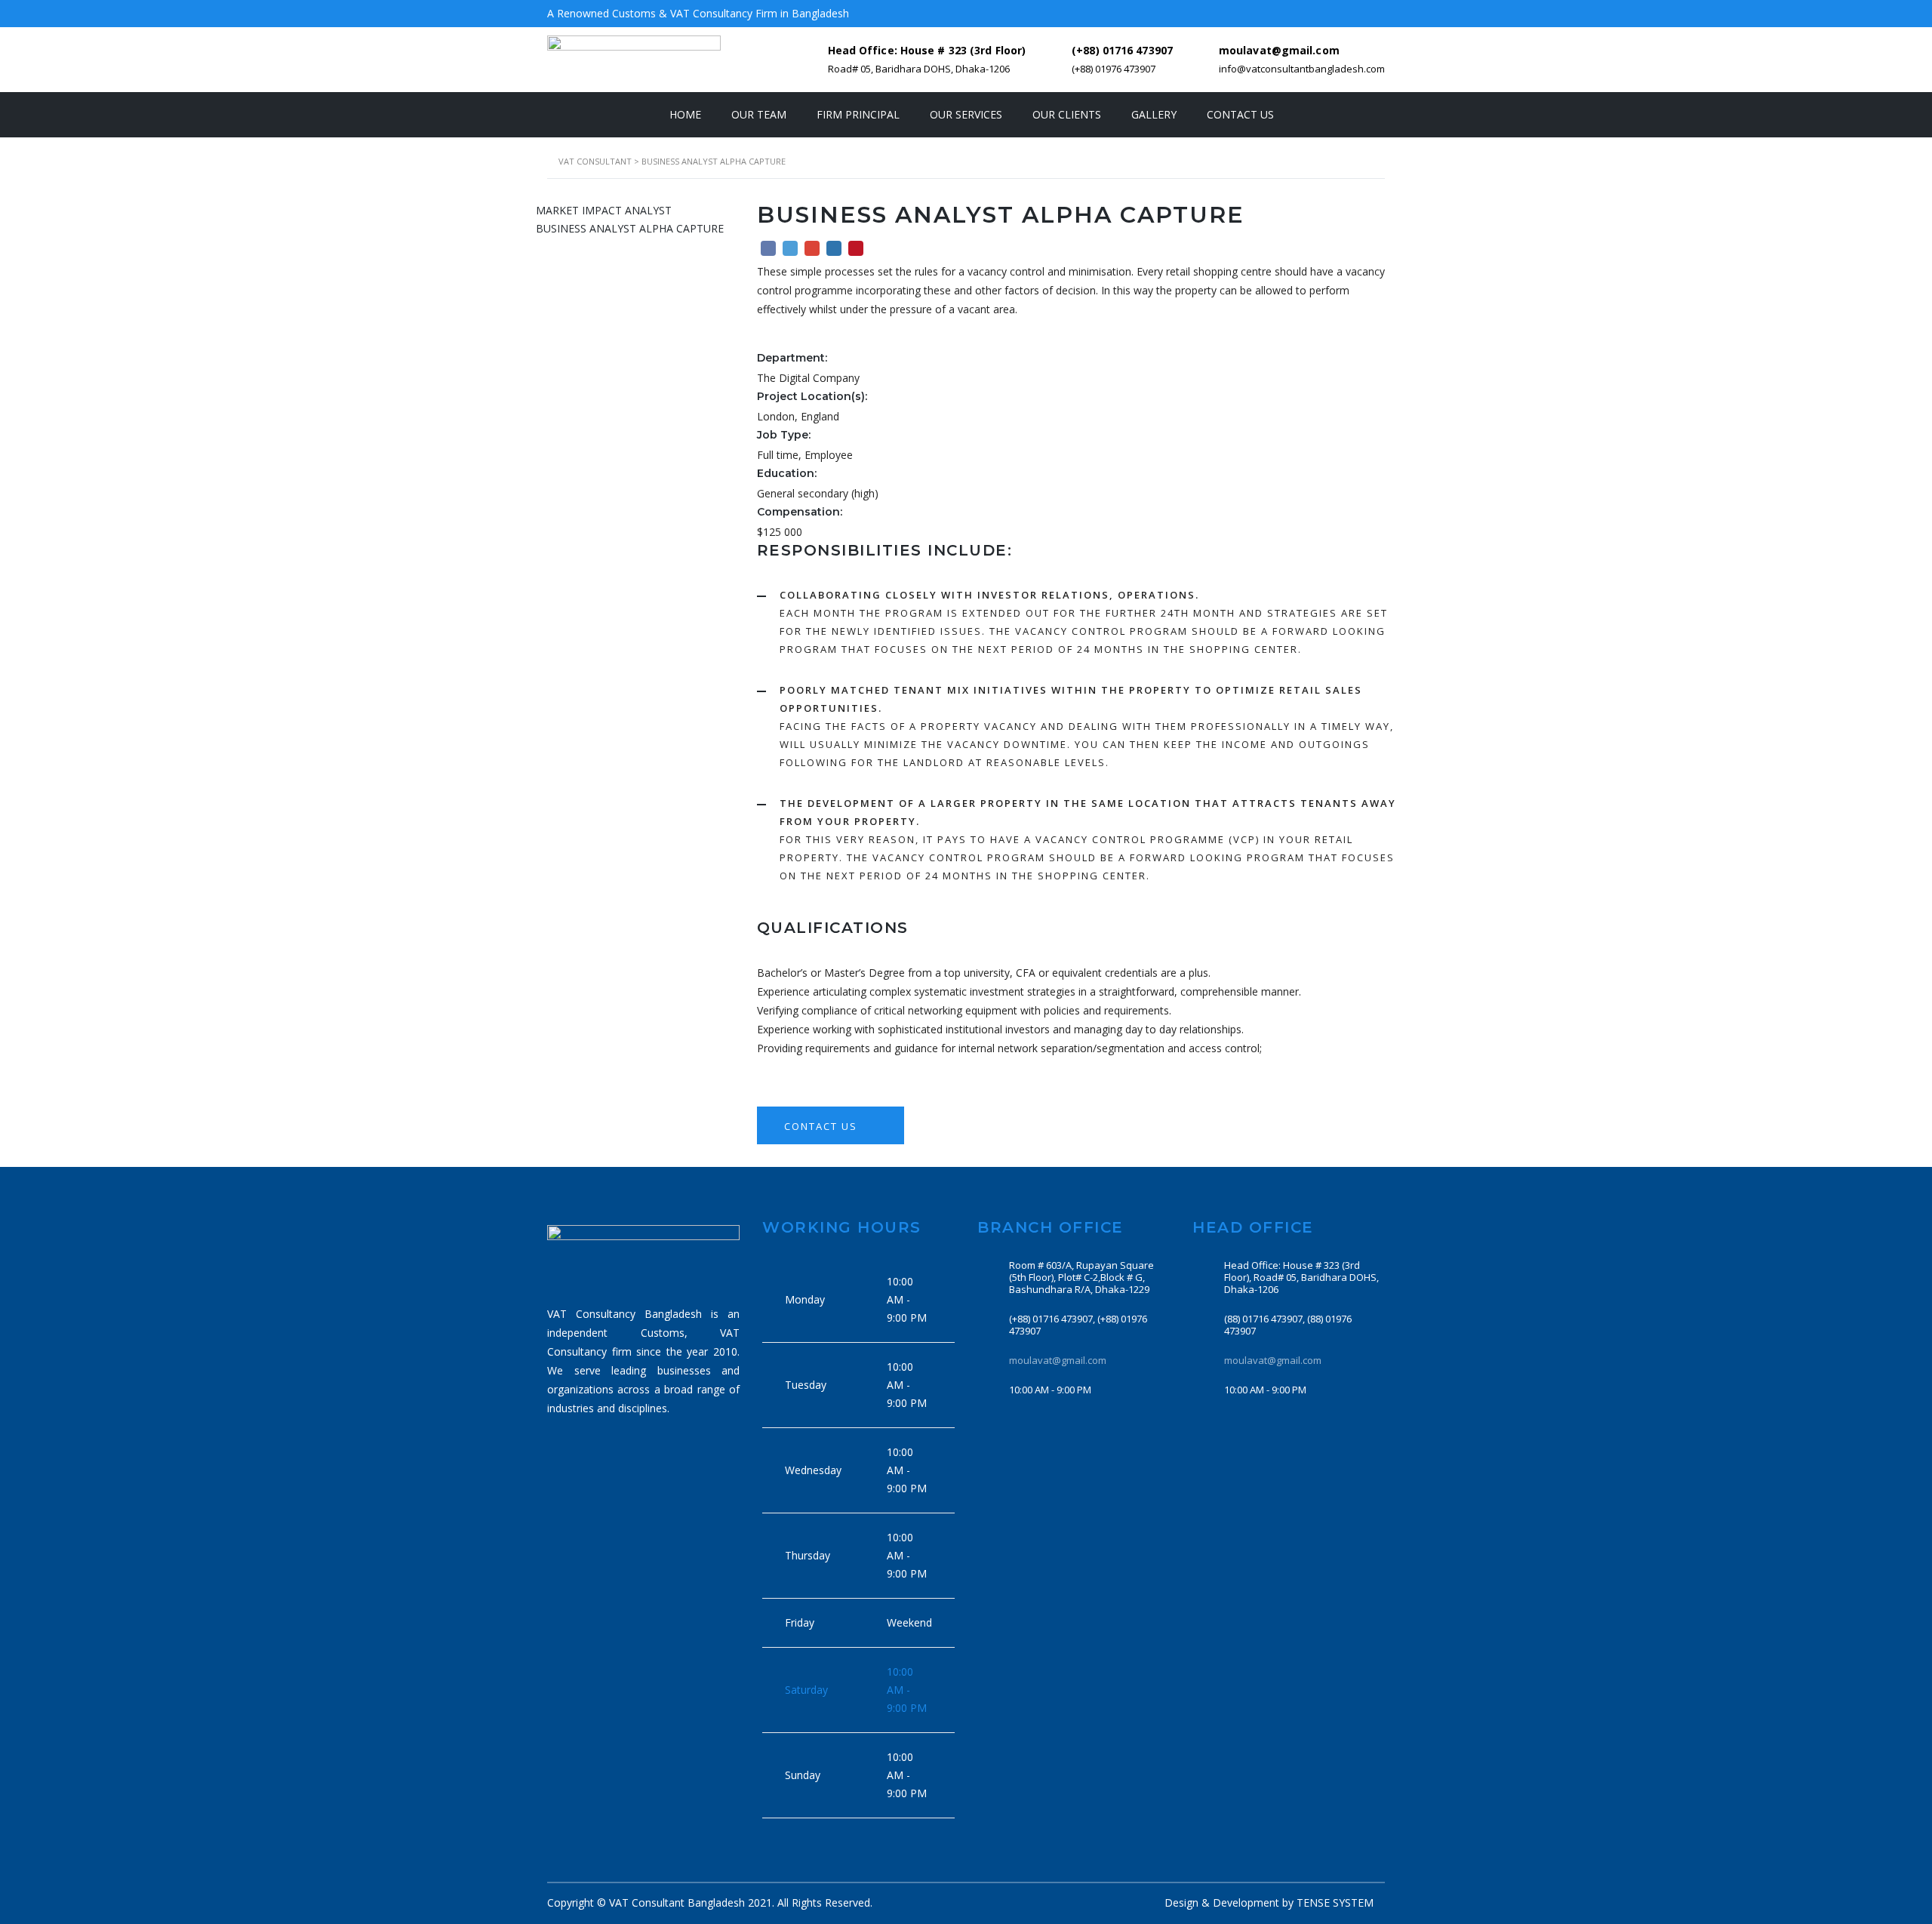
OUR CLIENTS (1067, 114)
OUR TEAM (759, 114)
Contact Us (823, 1126)
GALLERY (1154, 114)
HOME (685, 114)
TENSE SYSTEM (1335, 1902)
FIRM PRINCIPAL (858, 114)
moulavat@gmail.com (1058, 1360)
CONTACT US (1240, 114)
